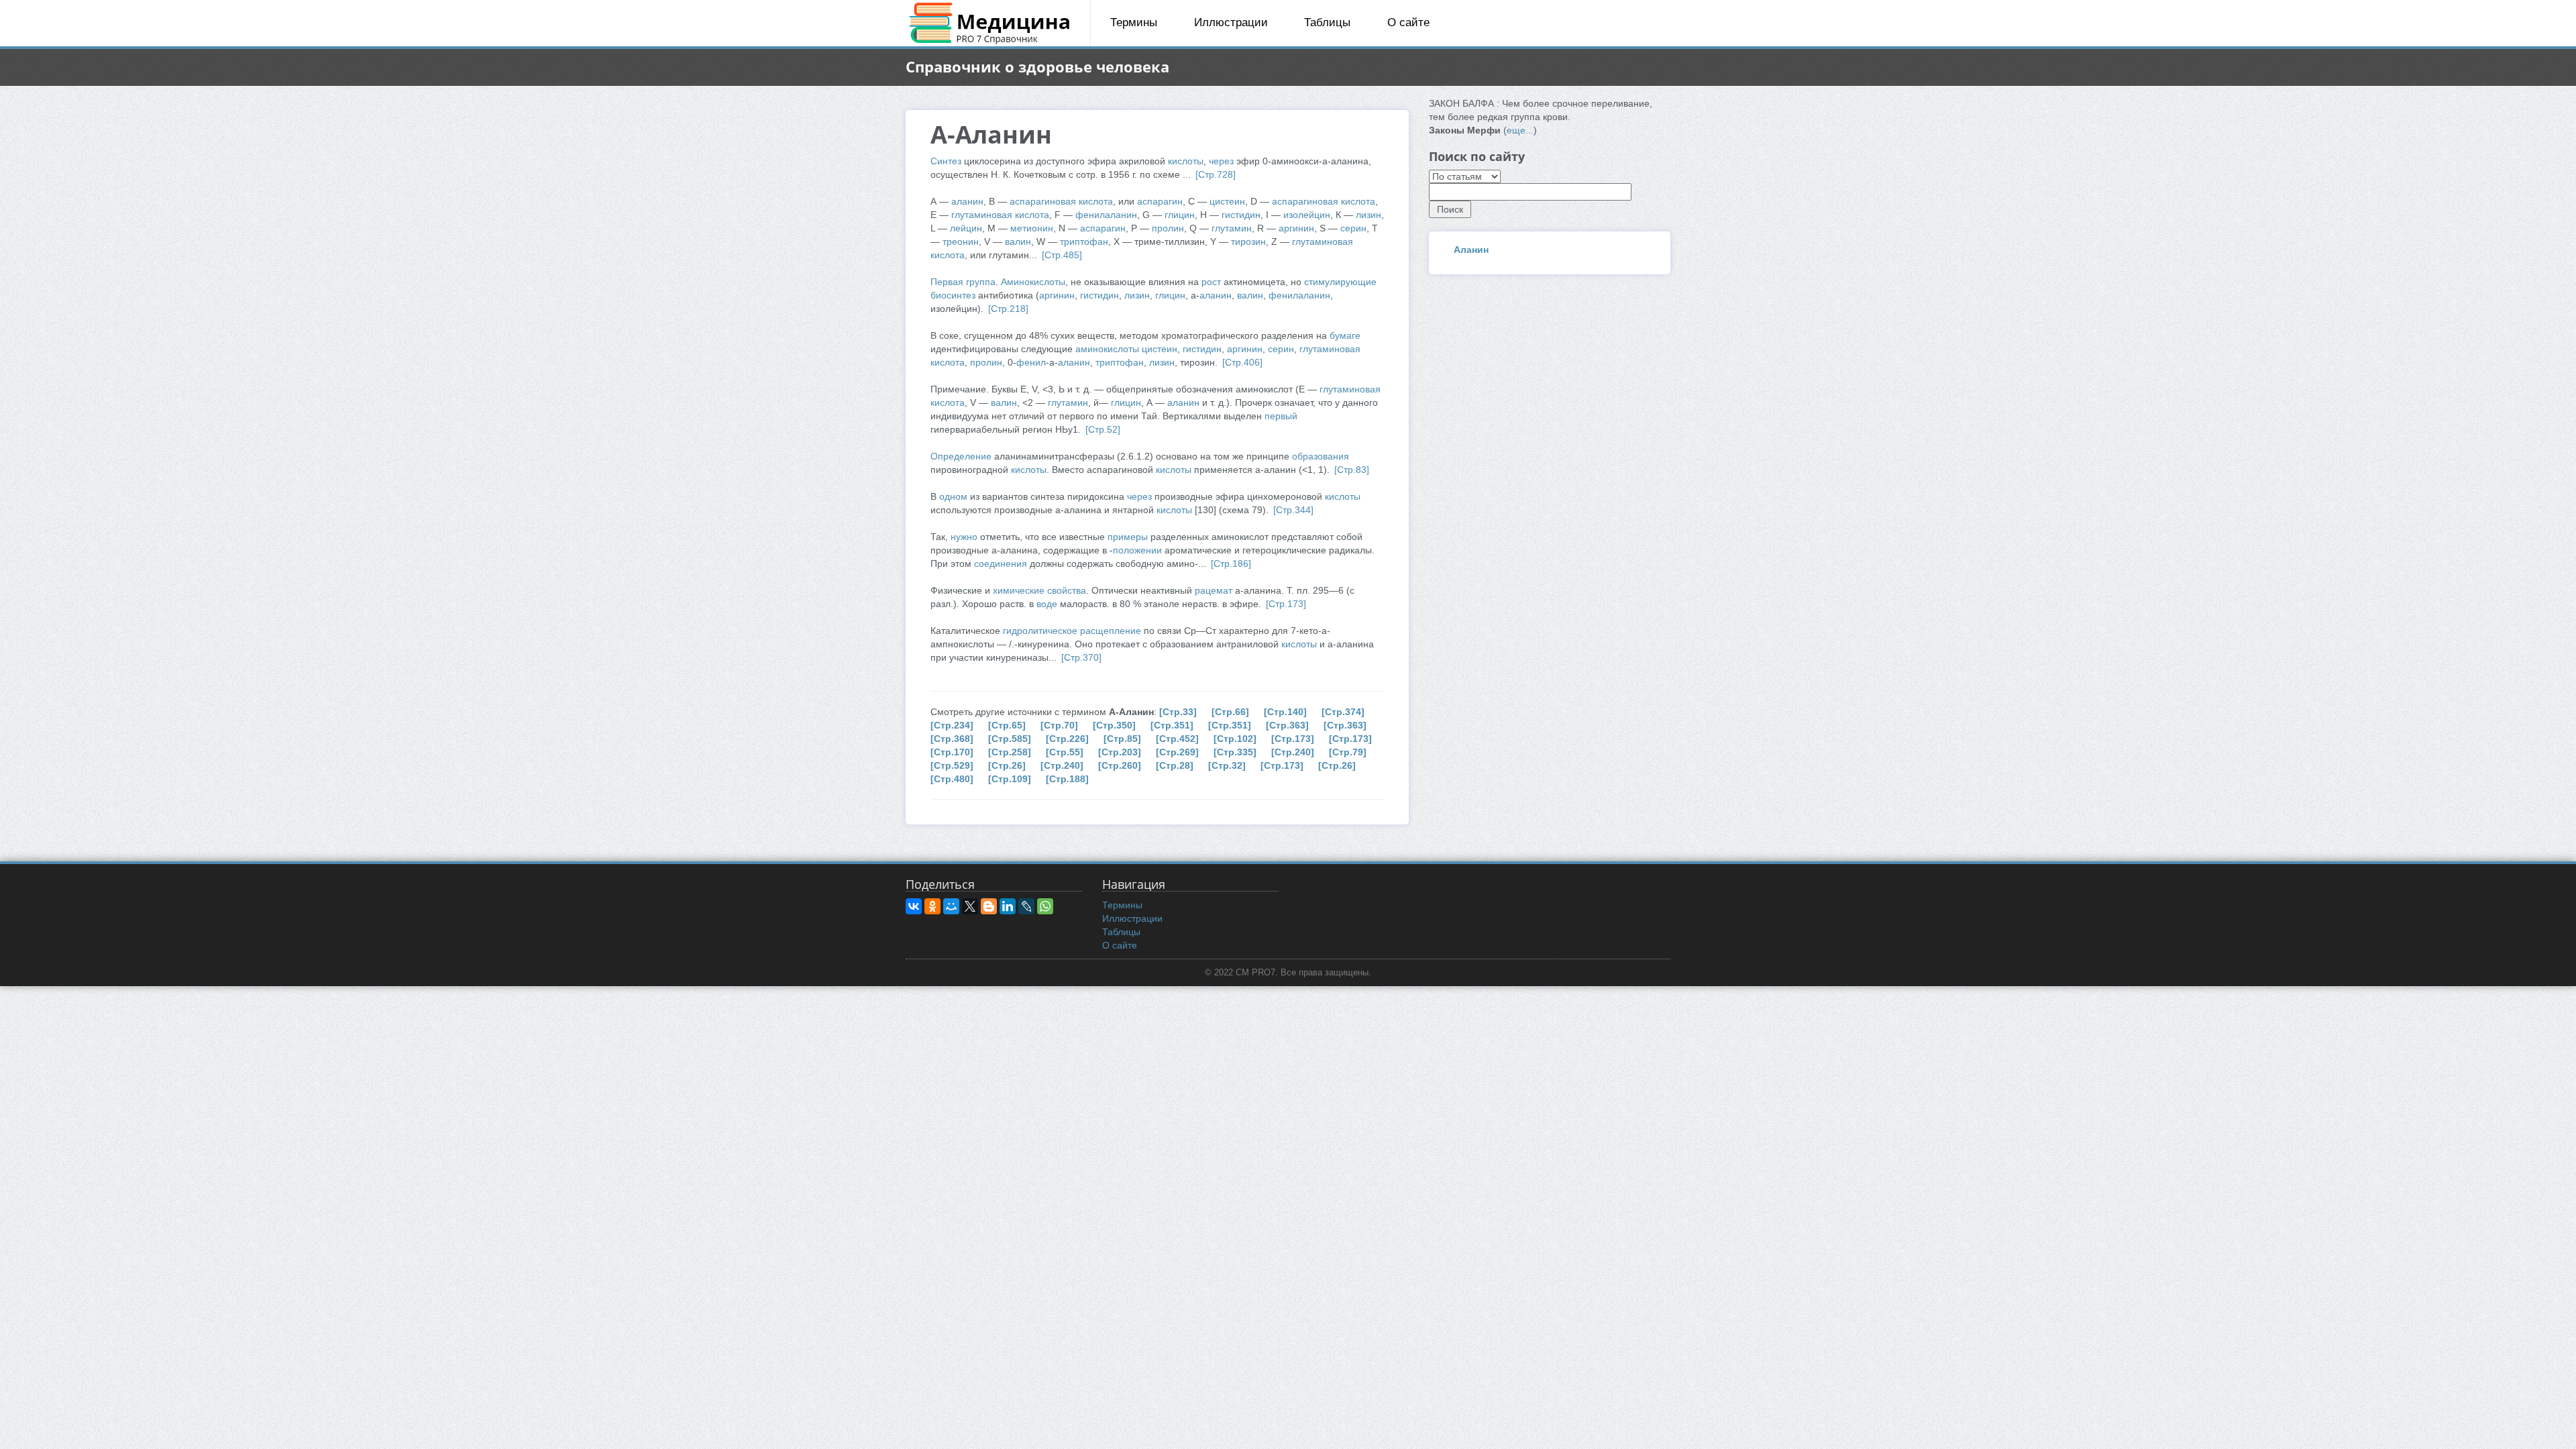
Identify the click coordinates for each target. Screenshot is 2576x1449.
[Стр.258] (1010, 752)
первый (1281, 416)
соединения (1001, 563)
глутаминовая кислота (1000, 215)
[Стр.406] (1242, 362)
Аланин (1471, 250)
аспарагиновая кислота (1061, 201)
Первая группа (963, 282)
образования (1321, 456)
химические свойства (1039, 590)
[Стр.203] (1120, 752)
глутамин (1232, 228)
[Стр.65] (1007, 725)
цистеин (1227, 201)
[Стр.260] (1120, 765)
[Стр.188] (1067, 779)
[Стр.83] (1352, 470)
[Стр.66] (1230, 712)
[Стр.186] (1231, 563)
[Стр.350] (1114, 725)
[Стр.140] (1285, 712)
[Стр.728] (1216, 174)
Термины (1134, 22)
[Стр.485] (1062, 255)
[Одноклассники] (932, 906)
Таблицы (1327, 22)
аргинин (1296, 228)
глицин (1180, 215)
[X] (970, 906)
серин (1353, 228)
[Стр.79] (1348, 752)
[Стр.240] (1293, 752)
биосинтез (953, 295)
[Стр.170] (952, 752)
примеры (1128, 537)
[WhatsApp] (1045, 906)
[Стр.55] (1065, 752)
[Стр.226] (1067, 739)
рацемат (1214, 590)
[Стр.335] (1235, 752)
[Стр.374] (1343, 712)
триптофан (1084, 241)
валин (1018, 241)
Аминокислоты (1033, 282)
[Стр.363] (1287, 725)
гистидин (1241, 215)
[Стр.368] (952, 739)
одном (953, 496)
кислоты (1186, 161)
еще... (1520, 130)
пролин (1168, 228)
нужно (964, 537)
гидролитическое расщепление (1072, 631)
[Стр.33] (1178, 712)
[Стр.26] (1007, 765)
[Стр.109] (1010, 779)
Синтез (946, 161)
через (1221, 161)
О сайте (1408, 22)
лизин (1368, 215)
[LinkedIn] (1008, 906)
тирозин (1248, 241)
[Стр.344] (1293, 510)
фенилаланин (1106, 215)
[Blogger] (989, 906)
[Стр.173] (1286, 604)
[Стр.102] (1235, 739)
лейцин (966, 228)
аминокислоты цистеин (1126, 349)
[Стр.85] (1122, 739)
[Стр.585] (1010, 739)
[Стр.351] (1172, 725)
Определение (961, 456)
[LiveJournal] (1026, 906)
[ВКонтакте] (914, 906)
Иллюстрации (1231, 22)
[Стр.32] (1227, 765)
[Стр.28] (1175, 765)
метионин (1032, 228)
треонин (961, 241)
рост (1211, 282)
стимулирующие (1340, 282)
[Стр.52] (1103, 429)
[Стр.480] (952, 779)
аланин (967, 201)
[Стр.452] (1177, 739)
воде (1047, 604)
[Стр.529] (952, 765)
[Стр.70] (1059, 725)
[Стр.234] (952, 725)
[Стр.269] (1177, 752)
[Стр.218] (1008, 309)
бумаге (1345, 335)
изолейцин (1307, 215)
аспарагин (1160, 201)
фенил (1031, 362)
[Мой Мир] (951, 906)
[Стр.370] (1081, 657)
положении (1137, 550)
